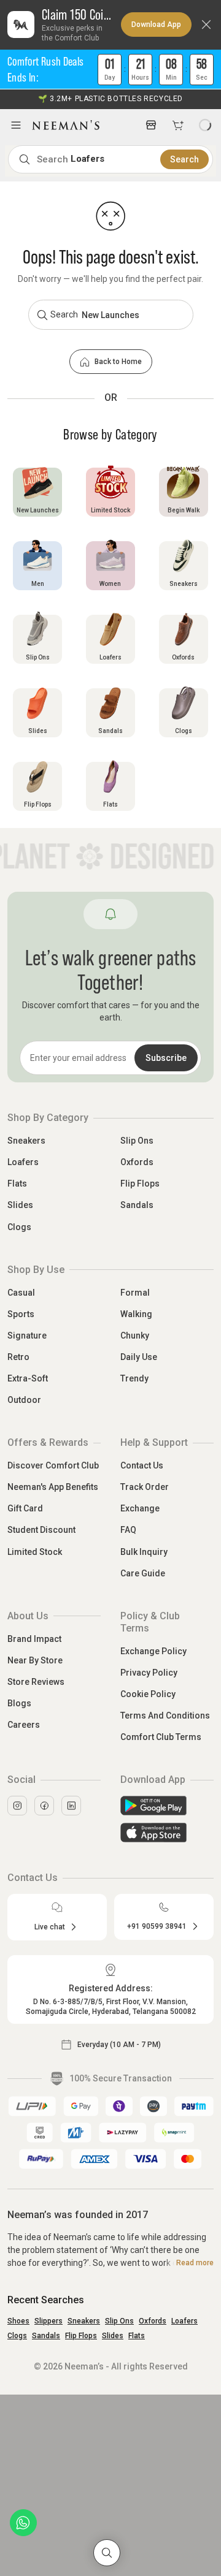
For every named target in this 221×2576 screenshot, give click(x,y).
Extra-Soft (28, 1378)
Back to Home (118, 362)
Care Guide (143, 1573)
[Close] (206, 25)
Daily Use (139, 1357)
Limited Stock (35, 1552)
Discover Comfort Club (53, 1465)
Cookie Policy (148, 1694)
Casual (21, 1293)
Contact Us (142, 1465)
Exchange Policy (153, 1651)
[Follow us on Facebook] (44, 1806)
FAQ (128, 1530)
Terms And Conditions (165, 1715)
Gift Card (25, 1508)
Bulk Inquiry (144, 1552)
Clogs (19, 1227)
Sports (21, 1314)
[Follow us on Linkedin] (71, 1806)
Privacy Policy (149, 1673)
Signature (27, 1335)
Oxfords (137, 1162)
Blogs (19, 1703)
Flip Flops (140, 1184)
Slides (20, 1205)
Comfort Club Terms (161, 1737)
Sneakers (26, 1141)
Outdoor (24, 1400)
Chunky (135, 1335)
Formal (135, 1293)
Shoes (18, 2321)
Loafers (23, 1162)
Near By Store (35, 1660)
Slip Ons (137, 1141)
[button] (110, 70)
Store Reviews (36, 1682)
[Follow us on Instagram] (17, 1806)
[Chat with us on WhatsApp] (23, 2523)
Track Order (145, 1487)
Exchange (140, 1508)
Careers (24, 1725)
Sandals (137, 1205)
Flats (17, 1184)
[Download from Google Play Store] (167, 1806)
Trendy (134, 1378)
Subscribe (166, 1058)
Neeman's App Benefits (53, 1487)
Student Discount (41, 1530)
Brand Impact (34, 1639)
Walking (136, 1314)
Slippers (48, 2321)
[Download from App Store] (167, 1833)
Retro (18, 1357)
